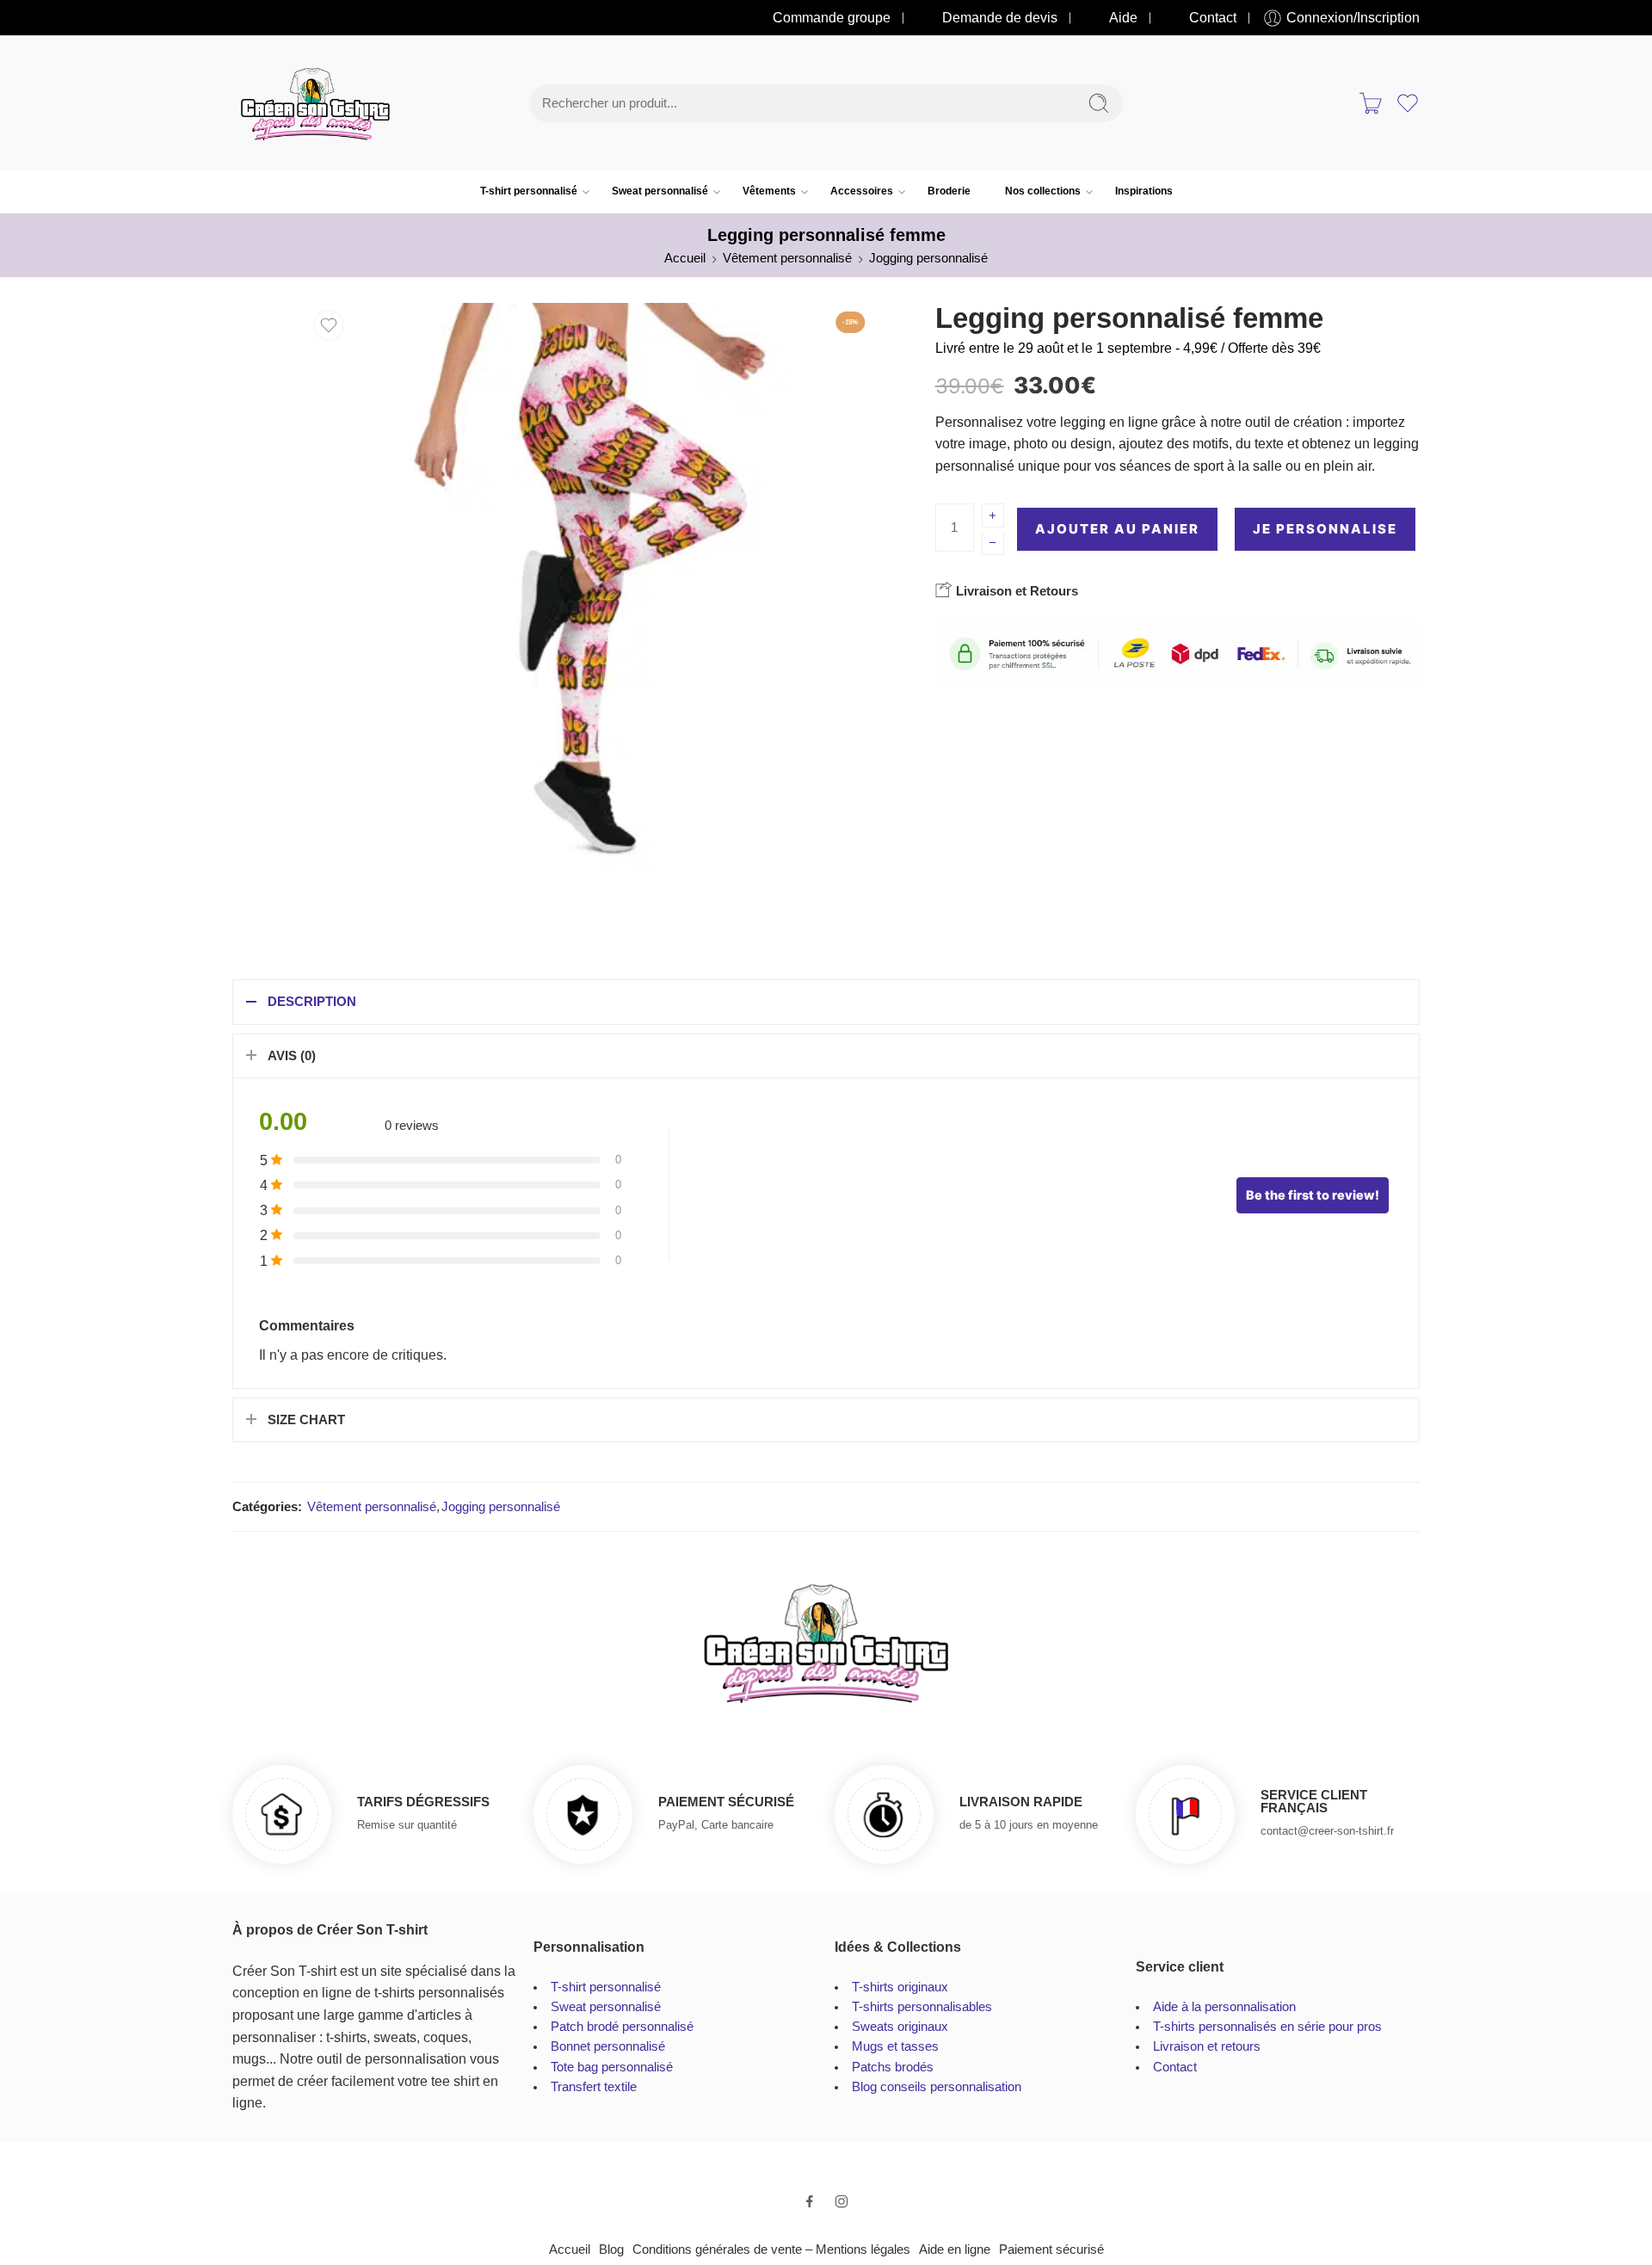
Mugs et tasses (895, 2046)
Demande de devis (1000, 18)
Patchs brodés (893, 2067)
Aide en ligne (955, 2250)
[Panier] (1371, 103)
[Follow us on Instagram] (841, 2201)
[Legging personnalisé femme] (591, 587)
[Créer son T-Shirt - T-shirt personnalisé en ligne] (315, 103)
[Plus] (993, 515)
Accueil (685, 258)
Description (312, 1002)
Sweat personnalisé (660, 191)
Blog (611, 2250)
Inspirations (1144, 191)
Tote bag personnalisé (612, 2067)
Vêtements (769, 191)
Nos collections (1043, 191)
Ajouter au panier (1117, 529)
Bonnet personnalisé (608, 2046)
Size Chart (306, 1420)
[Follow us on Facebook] (810, 2201)
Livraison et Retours (1015, 591)
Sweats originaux (900, 2027)
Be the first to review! (1313, 1195)
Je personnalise (1325, 529)
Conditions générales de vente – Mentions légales (771, 2250)
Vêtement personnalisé (787, 258)
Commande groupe (832, 18)
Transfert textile (594, 2087)
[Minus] (993, 543)
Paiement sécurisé (1051, 2250)
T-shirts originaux (900, 1987)
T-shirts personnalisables (922, 2007)
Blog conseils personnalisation (937, 2087)
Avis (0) (292, 1056)
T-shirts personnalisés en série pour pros (1267, 2027)
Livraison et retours (1207, 2046)
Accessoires (862, 191)
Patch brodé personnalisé (622, 2027)
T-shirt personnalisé (529, 191)
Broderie (949, 191)
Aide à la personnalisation (1224, 2007)
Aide (1123, 18)
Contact (1213, 18)
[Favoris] (329, 325)
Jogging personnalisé (928, 258)
